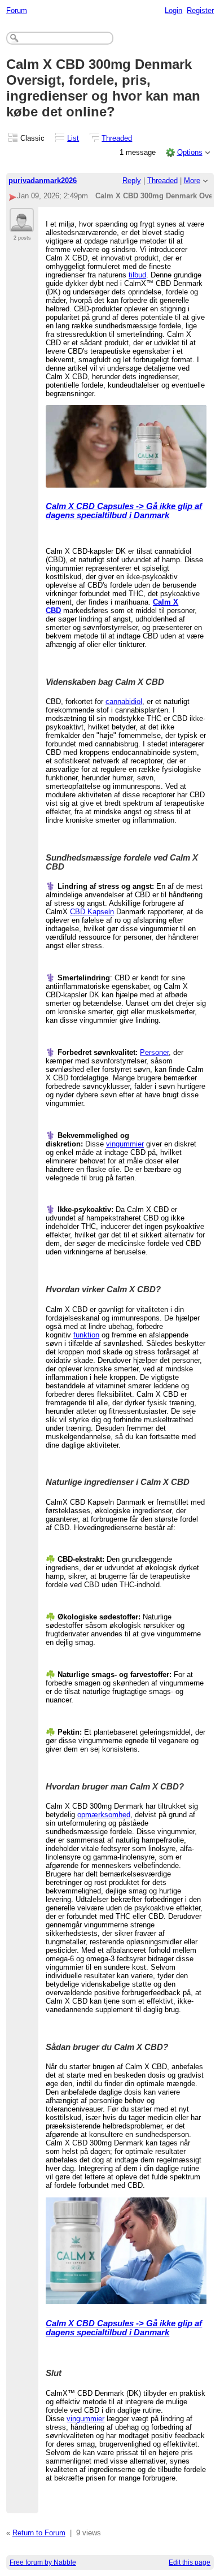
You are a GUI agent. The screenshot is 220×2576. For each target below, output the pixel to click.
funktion (86, 1335)
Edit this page (190, 2562)
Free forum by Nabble (43, 2562)
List (73, 138)
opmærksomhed (104, 1815)
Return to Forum (39, 2533)
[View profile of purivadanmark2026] (22, 225)
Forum (17, 10)
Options (190, 152)
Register (200, 10)
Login (173, 10)
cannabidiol (124, 701)
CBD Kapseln (92, 912)
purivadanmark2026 (43, 181)
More (192, 181)
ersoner (157, 1052)
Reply (132, 181)
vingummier (125, 1144)
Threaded (117, 138)
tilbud (137, 275)
